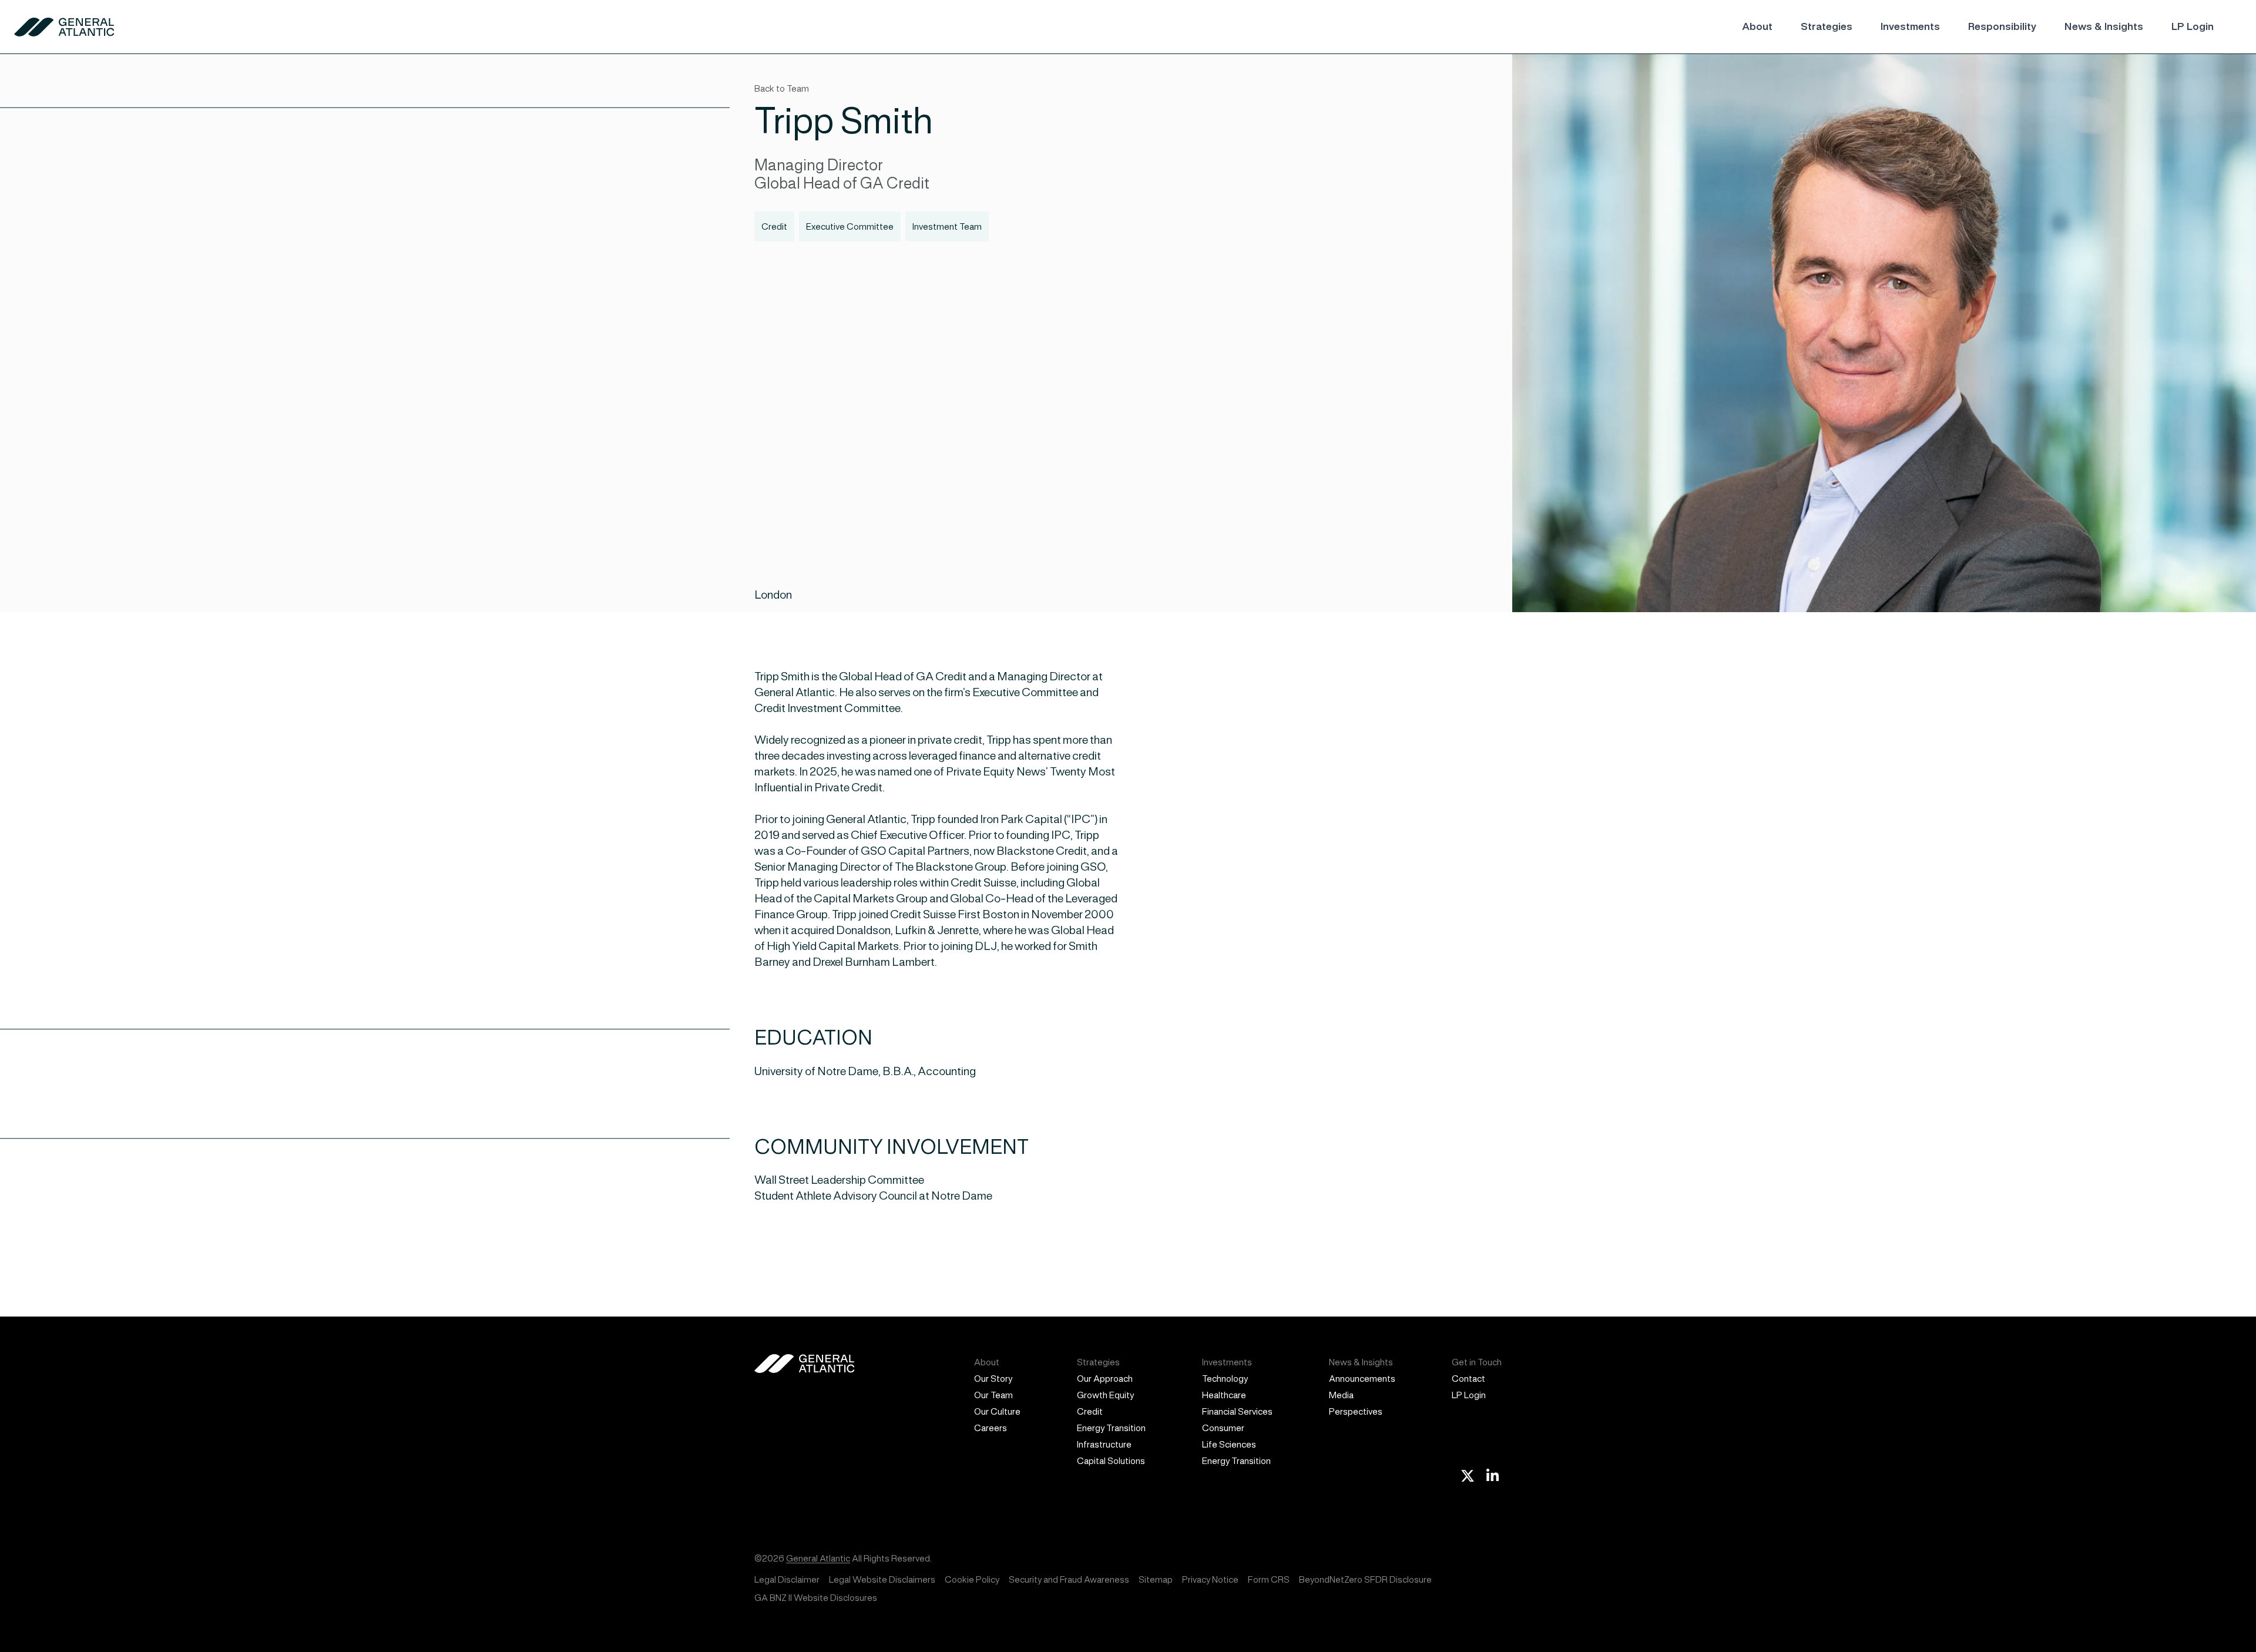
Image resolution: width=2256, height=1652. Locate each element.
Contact (1468, 1379)
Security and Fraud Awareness (1069, 1579)
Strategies (1827, 26)
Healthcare (1224, 1395)
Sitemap (1156, 1579)
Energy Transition (1111, 1428)
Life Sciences (1229, 1444)
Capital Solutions (1111, 1461)
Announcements (1362, 1379)
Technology (1225, 1379)
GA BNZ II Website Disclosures (816, 1598)
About (1757, 26)
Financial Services (1237, 1411)
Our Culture (997, 1411)
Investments (1910, 26)
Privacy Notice (1210, 1579)
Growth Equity (1105, 1395)
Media (1341, 1395)
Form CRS (1269, 1579)
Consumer (1223, 1428)
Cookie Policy (972, 1579)
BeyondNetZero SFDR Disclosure (1365, 1579)
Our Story (993, 1379)
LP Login (2193, 26)
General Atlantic (818, 1558)
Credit (1090, 1411)
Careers (991, 1428)
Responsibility (2002, 26)
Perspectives (1356, 1411)
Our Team (993, 1395)
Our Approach (1105, 1379)
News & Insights (2104, 26)
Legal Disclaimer (787, 1579)
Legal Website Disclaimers (882, 1579)
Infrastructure (1104, 1444)
